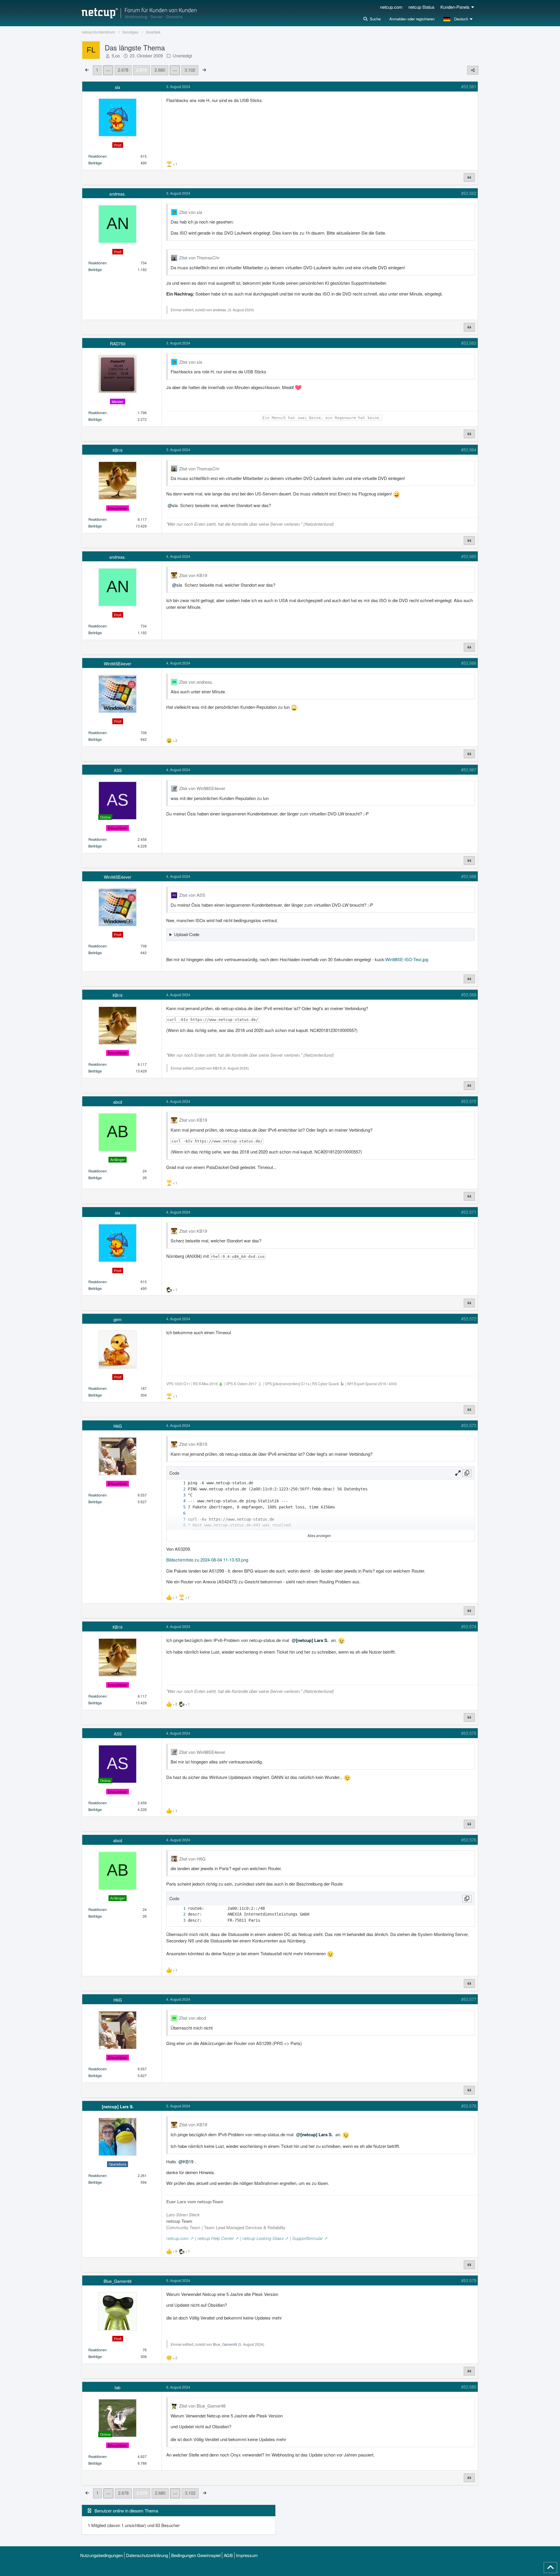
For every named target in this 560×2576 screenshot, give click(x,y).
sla (175, 505)
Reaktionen (98, 156)
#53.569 (469, 995)
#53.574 (469, 1626)
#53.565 (469, 556)
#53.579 (469, 2280)
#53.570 (469, 1101)
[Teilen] (473, 70)
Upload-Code (187, 934)
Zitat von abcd (192, 2018)
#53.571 (469, 1212)
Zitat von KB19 (193, 575)
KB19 (217, 1068)
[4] (178, 1501)
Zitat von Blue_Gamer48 (202, 2406)
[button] (459, 19)
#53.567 (469, 770)
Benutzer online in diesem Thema (126, 2511)
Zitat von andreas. (196, 682)
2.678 (123, 70)
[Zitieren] (469, 177)
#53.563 (469, 343)
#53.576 (469, 1840)
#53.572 (469, 1319)
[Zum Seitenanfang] (550, 2568)
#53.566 (469, 663)
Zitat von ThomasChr (199, 257)
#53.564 (469, 450)
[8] (178, 1525)
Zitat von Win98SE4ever (202, 788)
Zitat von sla (191, 212)
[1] (178, 1483)
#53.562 (469, 193)
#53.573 (469, 1425)
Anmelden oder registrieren (412, 19)
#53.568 (469, 876)
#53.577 (469, 1999)
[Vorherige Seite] (87, 70)
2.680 (160, 70)
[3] (178, 1495)
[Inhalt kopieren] (467, 1473)
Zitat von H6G (192, 1859)
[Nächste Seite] (204, 70)
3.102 (190, 70)
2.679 (141, 70)
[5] (178, 1507)
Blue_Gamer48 (225, 2344)
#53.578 (469, 2106)
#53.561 (469, 86)
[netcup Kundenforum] (139, 13)
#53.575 (469, 1733)
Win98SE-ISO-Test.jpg (407, 959)
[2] (178, 1489)
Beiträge (95, 163)
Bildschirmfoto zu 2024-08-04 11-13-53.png (207, 1560)
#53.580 (469, 2387)
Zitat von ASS (192, 895)
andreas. (220, 310)
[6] (178, 1513)
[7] (178, 1519)
